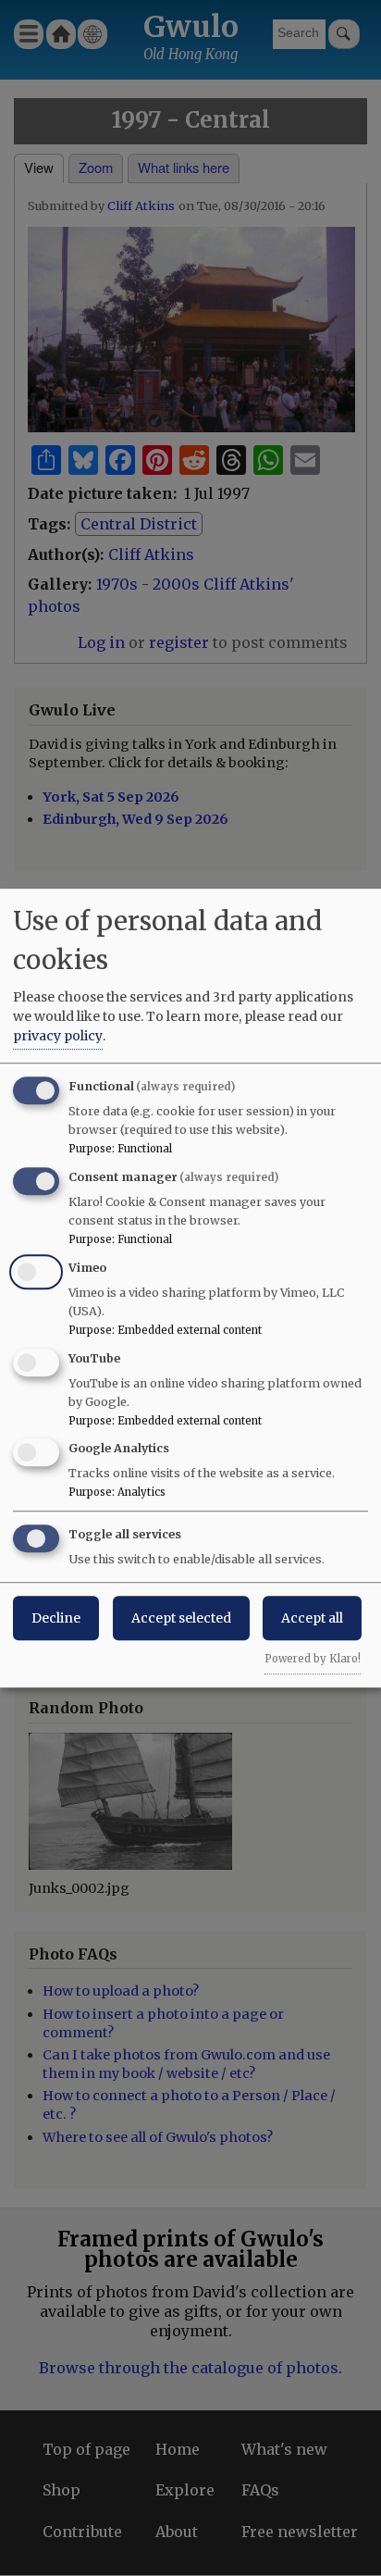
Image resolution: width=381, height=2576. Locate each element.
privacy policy (58, 1036)
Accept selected (181, 1618)
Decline (56, 1618)
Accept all (312, 1618)
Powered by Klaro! (313, 1659)
